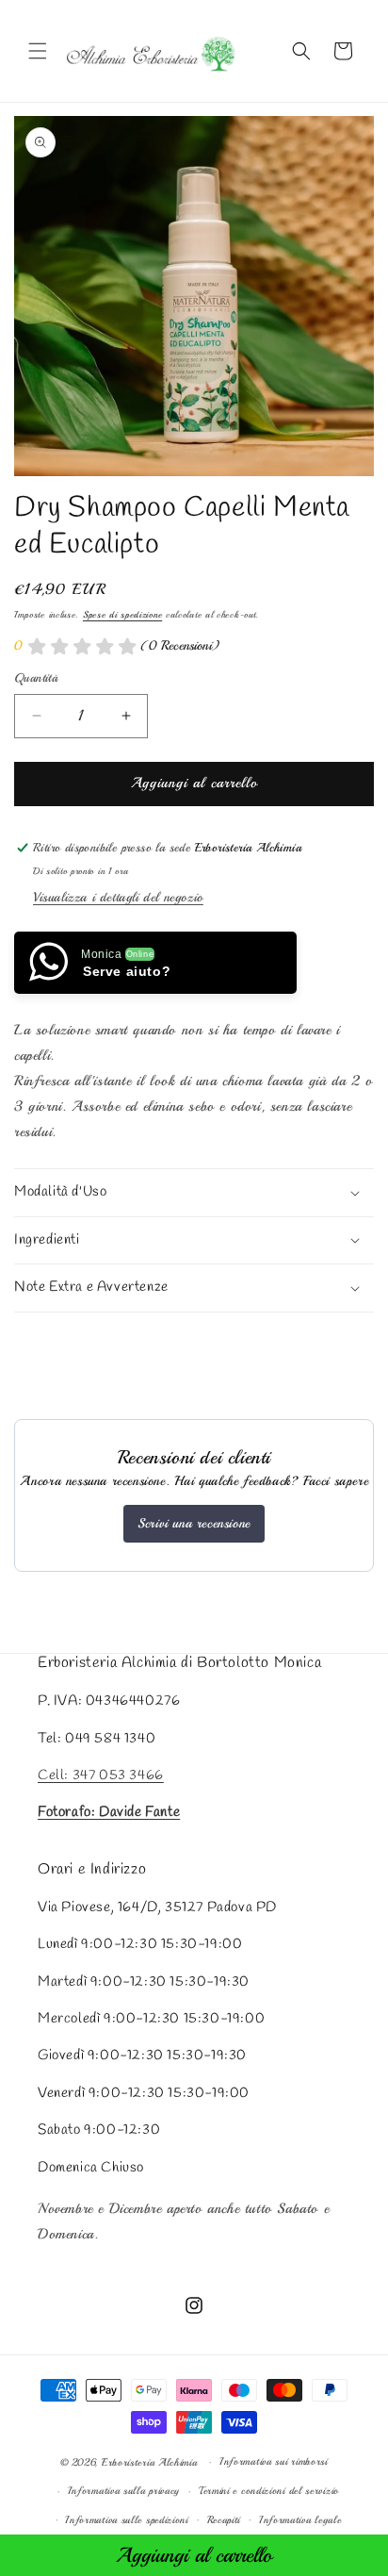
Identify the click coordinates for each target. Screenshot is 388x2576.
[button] (38, 51)
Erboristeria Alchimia (150, 2462)
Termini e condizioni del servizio (269, 2491)
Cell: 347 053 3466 (101, 1775)
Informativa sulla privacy (124, 2491)
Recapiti (224, 2520)
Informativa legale (300, 2520)
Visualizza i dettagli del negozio (118, 897)
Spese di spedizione (122, 614)
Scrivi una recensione (194, 1523)
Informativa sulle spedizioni (127, 2520)
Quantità (36, 678)
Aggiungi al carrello (194, 2555)
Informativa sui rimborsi (274, 2461)
